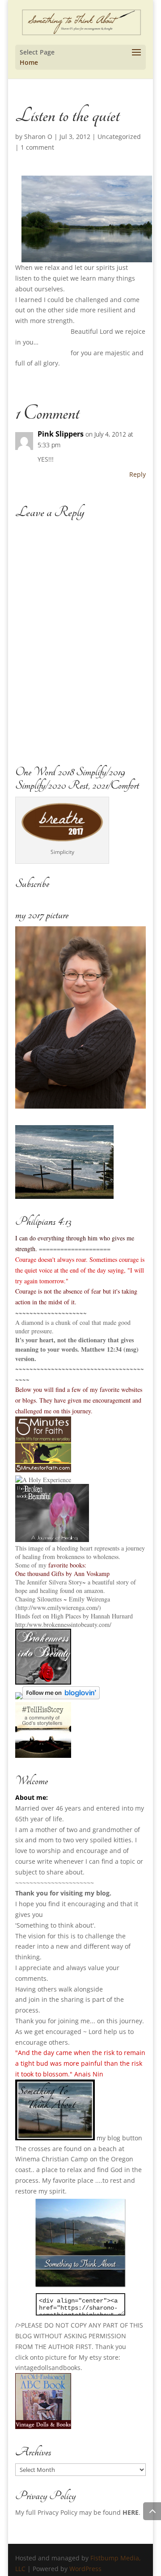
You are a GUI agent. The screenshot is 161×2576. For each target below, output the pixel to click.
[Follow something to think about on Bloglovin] (61, 1697)
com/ (105, 1624)
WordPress (85, 2569)
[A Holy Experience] (43, 1480)
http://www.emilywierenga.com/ (58, 1607)
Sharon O (38, 137)
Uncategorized (119, 137)
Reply (138, 474)
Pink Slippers (61, 434)
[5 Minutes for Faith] (43, 1470)
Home (29, 62)
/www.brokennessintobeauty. (63, 1624)
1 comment (37, 147)
